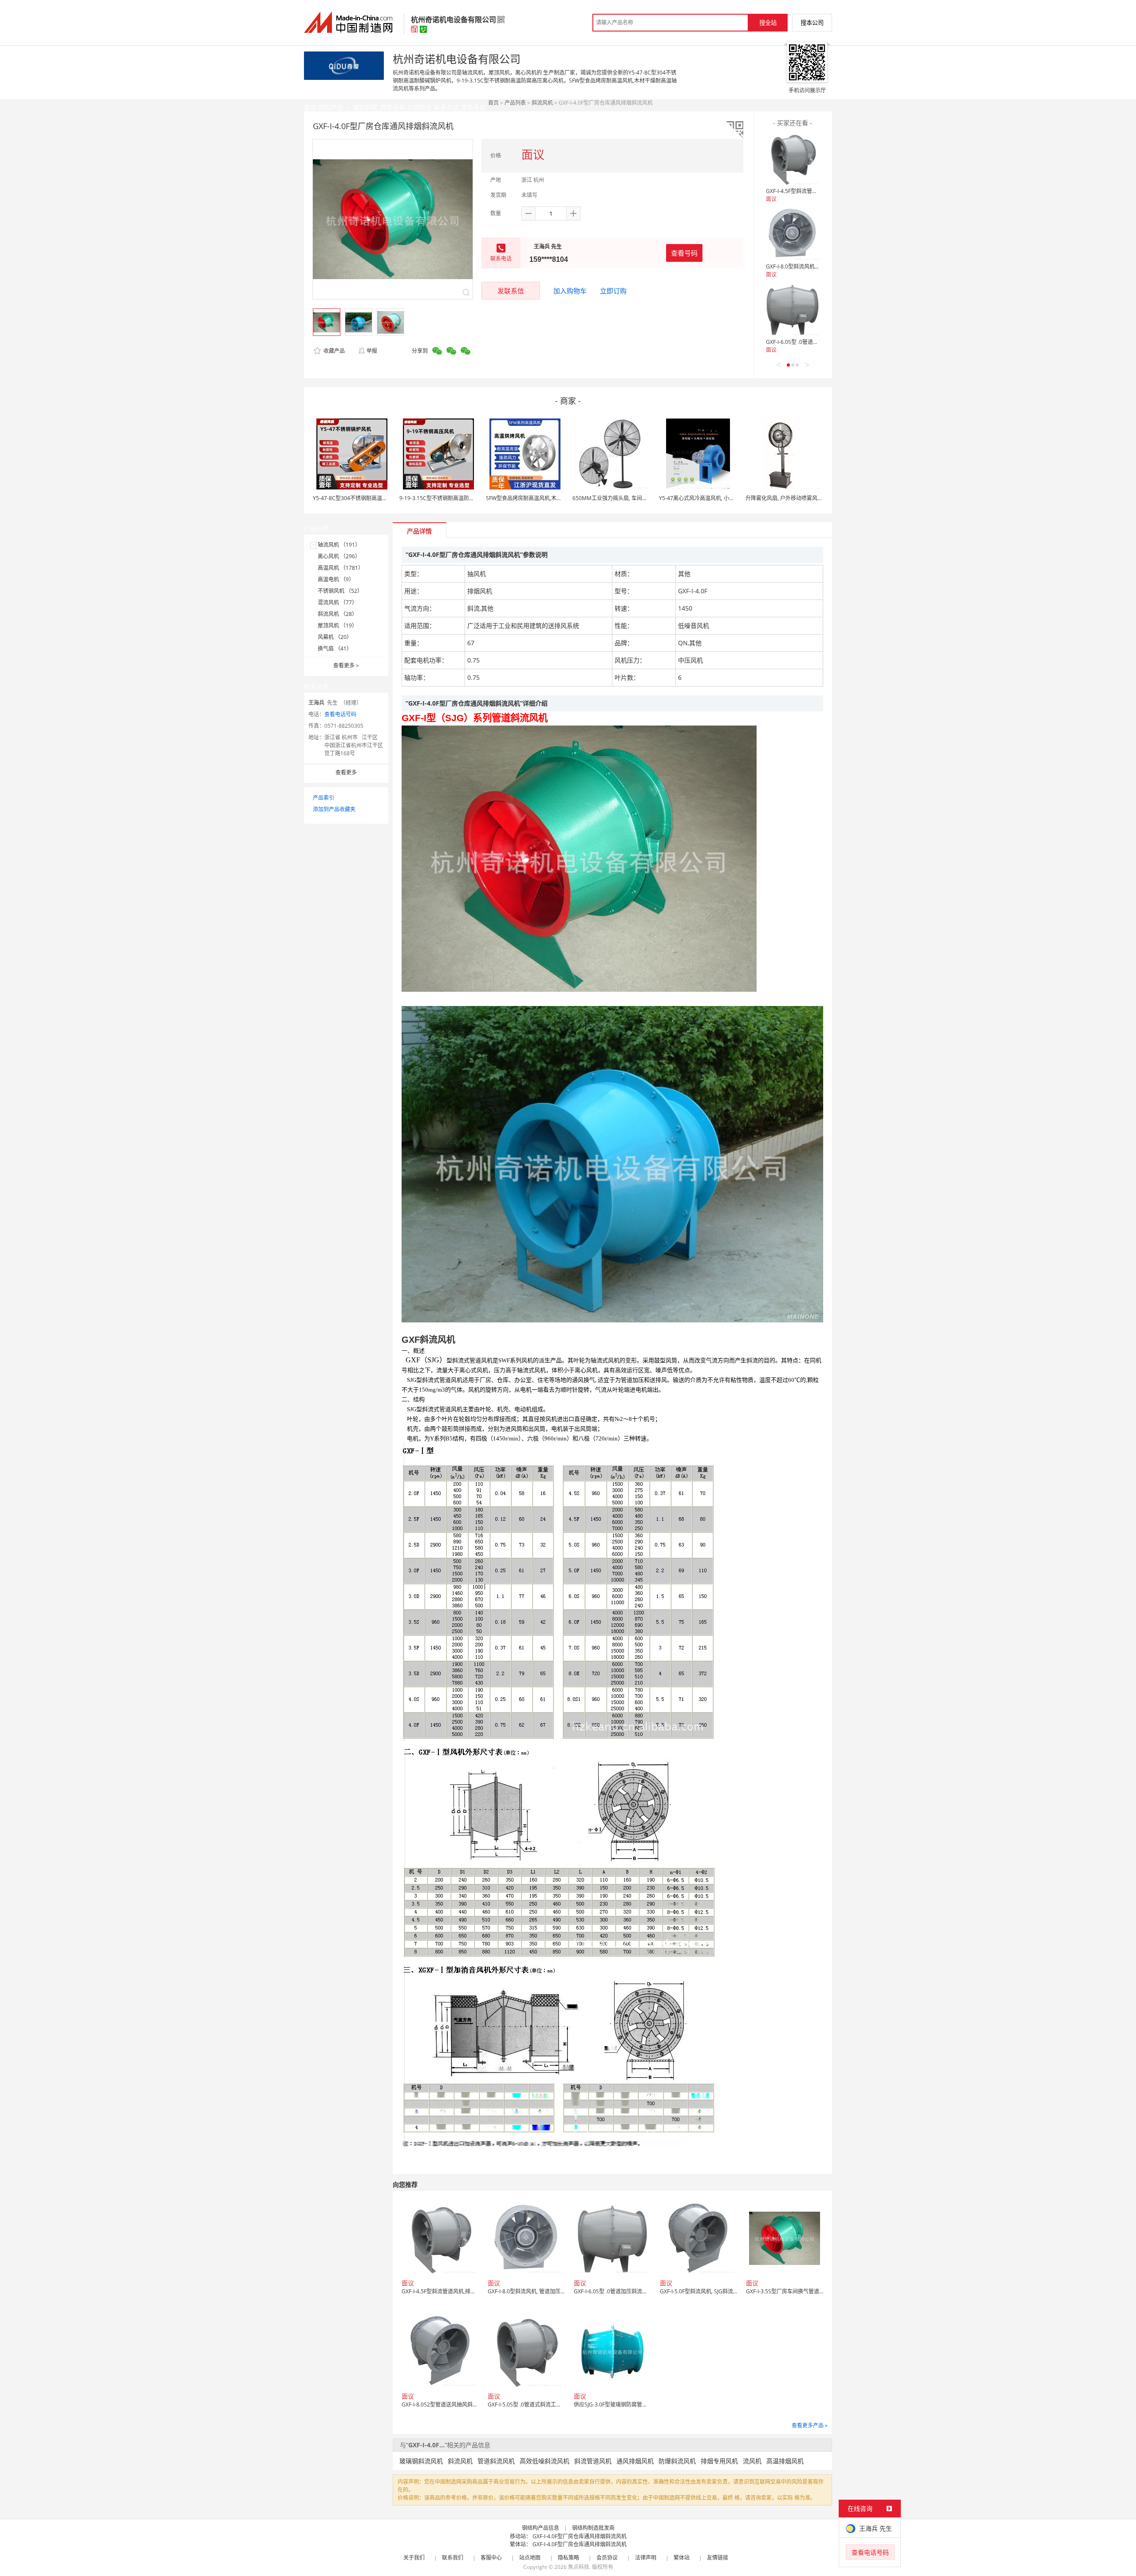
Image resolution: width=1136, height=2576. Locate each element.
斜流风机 (542, 103)
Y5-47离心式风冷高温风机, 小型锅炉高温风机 (713, 498)
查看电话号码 (340, 714)
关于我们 (414, 2558)
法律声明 (646, 2558)
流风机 (752, 2461)
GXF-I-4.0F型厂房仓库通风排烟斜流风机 (580, 2536)
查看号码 (684, 253)
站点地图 (530, 2558)
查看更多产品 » (810, 2425)
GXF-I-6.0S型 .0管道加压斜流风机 (805, 342)
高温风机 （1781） (341, 568)
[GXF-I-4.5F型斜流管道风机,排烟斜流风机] (793, 158)
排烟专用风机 (719, 2461)
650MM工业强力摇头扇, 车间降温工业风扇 (623, 498)
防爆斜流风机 (677, 2461)
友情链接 (718, 2558)
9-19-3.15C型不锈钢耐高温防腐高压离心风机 (453, 498)
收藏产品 (333, 351)
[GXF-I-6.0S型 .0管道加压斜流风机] (793, 309)
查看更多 (346, 665)
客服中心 (491, 2558)
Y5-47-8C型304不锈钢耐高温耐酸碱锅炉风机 (366, 498)
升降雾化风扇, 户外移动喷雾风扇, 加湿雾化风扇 (801, 498)
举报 (372, 351)
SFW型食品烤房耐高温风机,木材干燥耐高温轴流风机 (548, 498)
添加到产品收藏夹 (334, 809)
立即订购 (613, 291)
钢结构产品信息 (540, 2528)
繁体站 (682, 2558)
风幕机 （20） (335, 637)
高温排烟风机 (785, 2461)
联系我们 (453, 2558)
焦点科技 (579, 2567)
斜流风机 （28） (337, 614)
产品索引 (323, 798)
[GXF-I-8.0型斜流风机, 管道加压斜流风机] (793, 234)
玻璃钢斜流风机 (421, 2461)
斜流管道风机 (593, 2461)
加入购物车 (570, 291)
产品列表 (515, 103)
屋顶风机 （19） (337, 625)
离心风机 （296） (339, 556)
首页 (493, 103)
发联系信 (511, 291)
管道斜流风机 (496, 2461)
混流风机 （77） (337, 602)
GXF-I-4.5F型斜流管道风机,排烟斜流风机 (814, 191)
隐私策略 (568, 2558)
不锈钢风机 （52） (340, 591)
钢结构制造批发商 (593, 2528)
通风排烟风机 (635, 2461)
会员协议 (607, 2558)
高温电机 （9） (336, 579)
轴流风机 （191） (339, 545)
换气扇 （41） (335, 649)
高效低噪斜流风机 (544, 2461)
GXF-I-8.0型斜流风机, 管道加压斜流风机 (813, 266)
